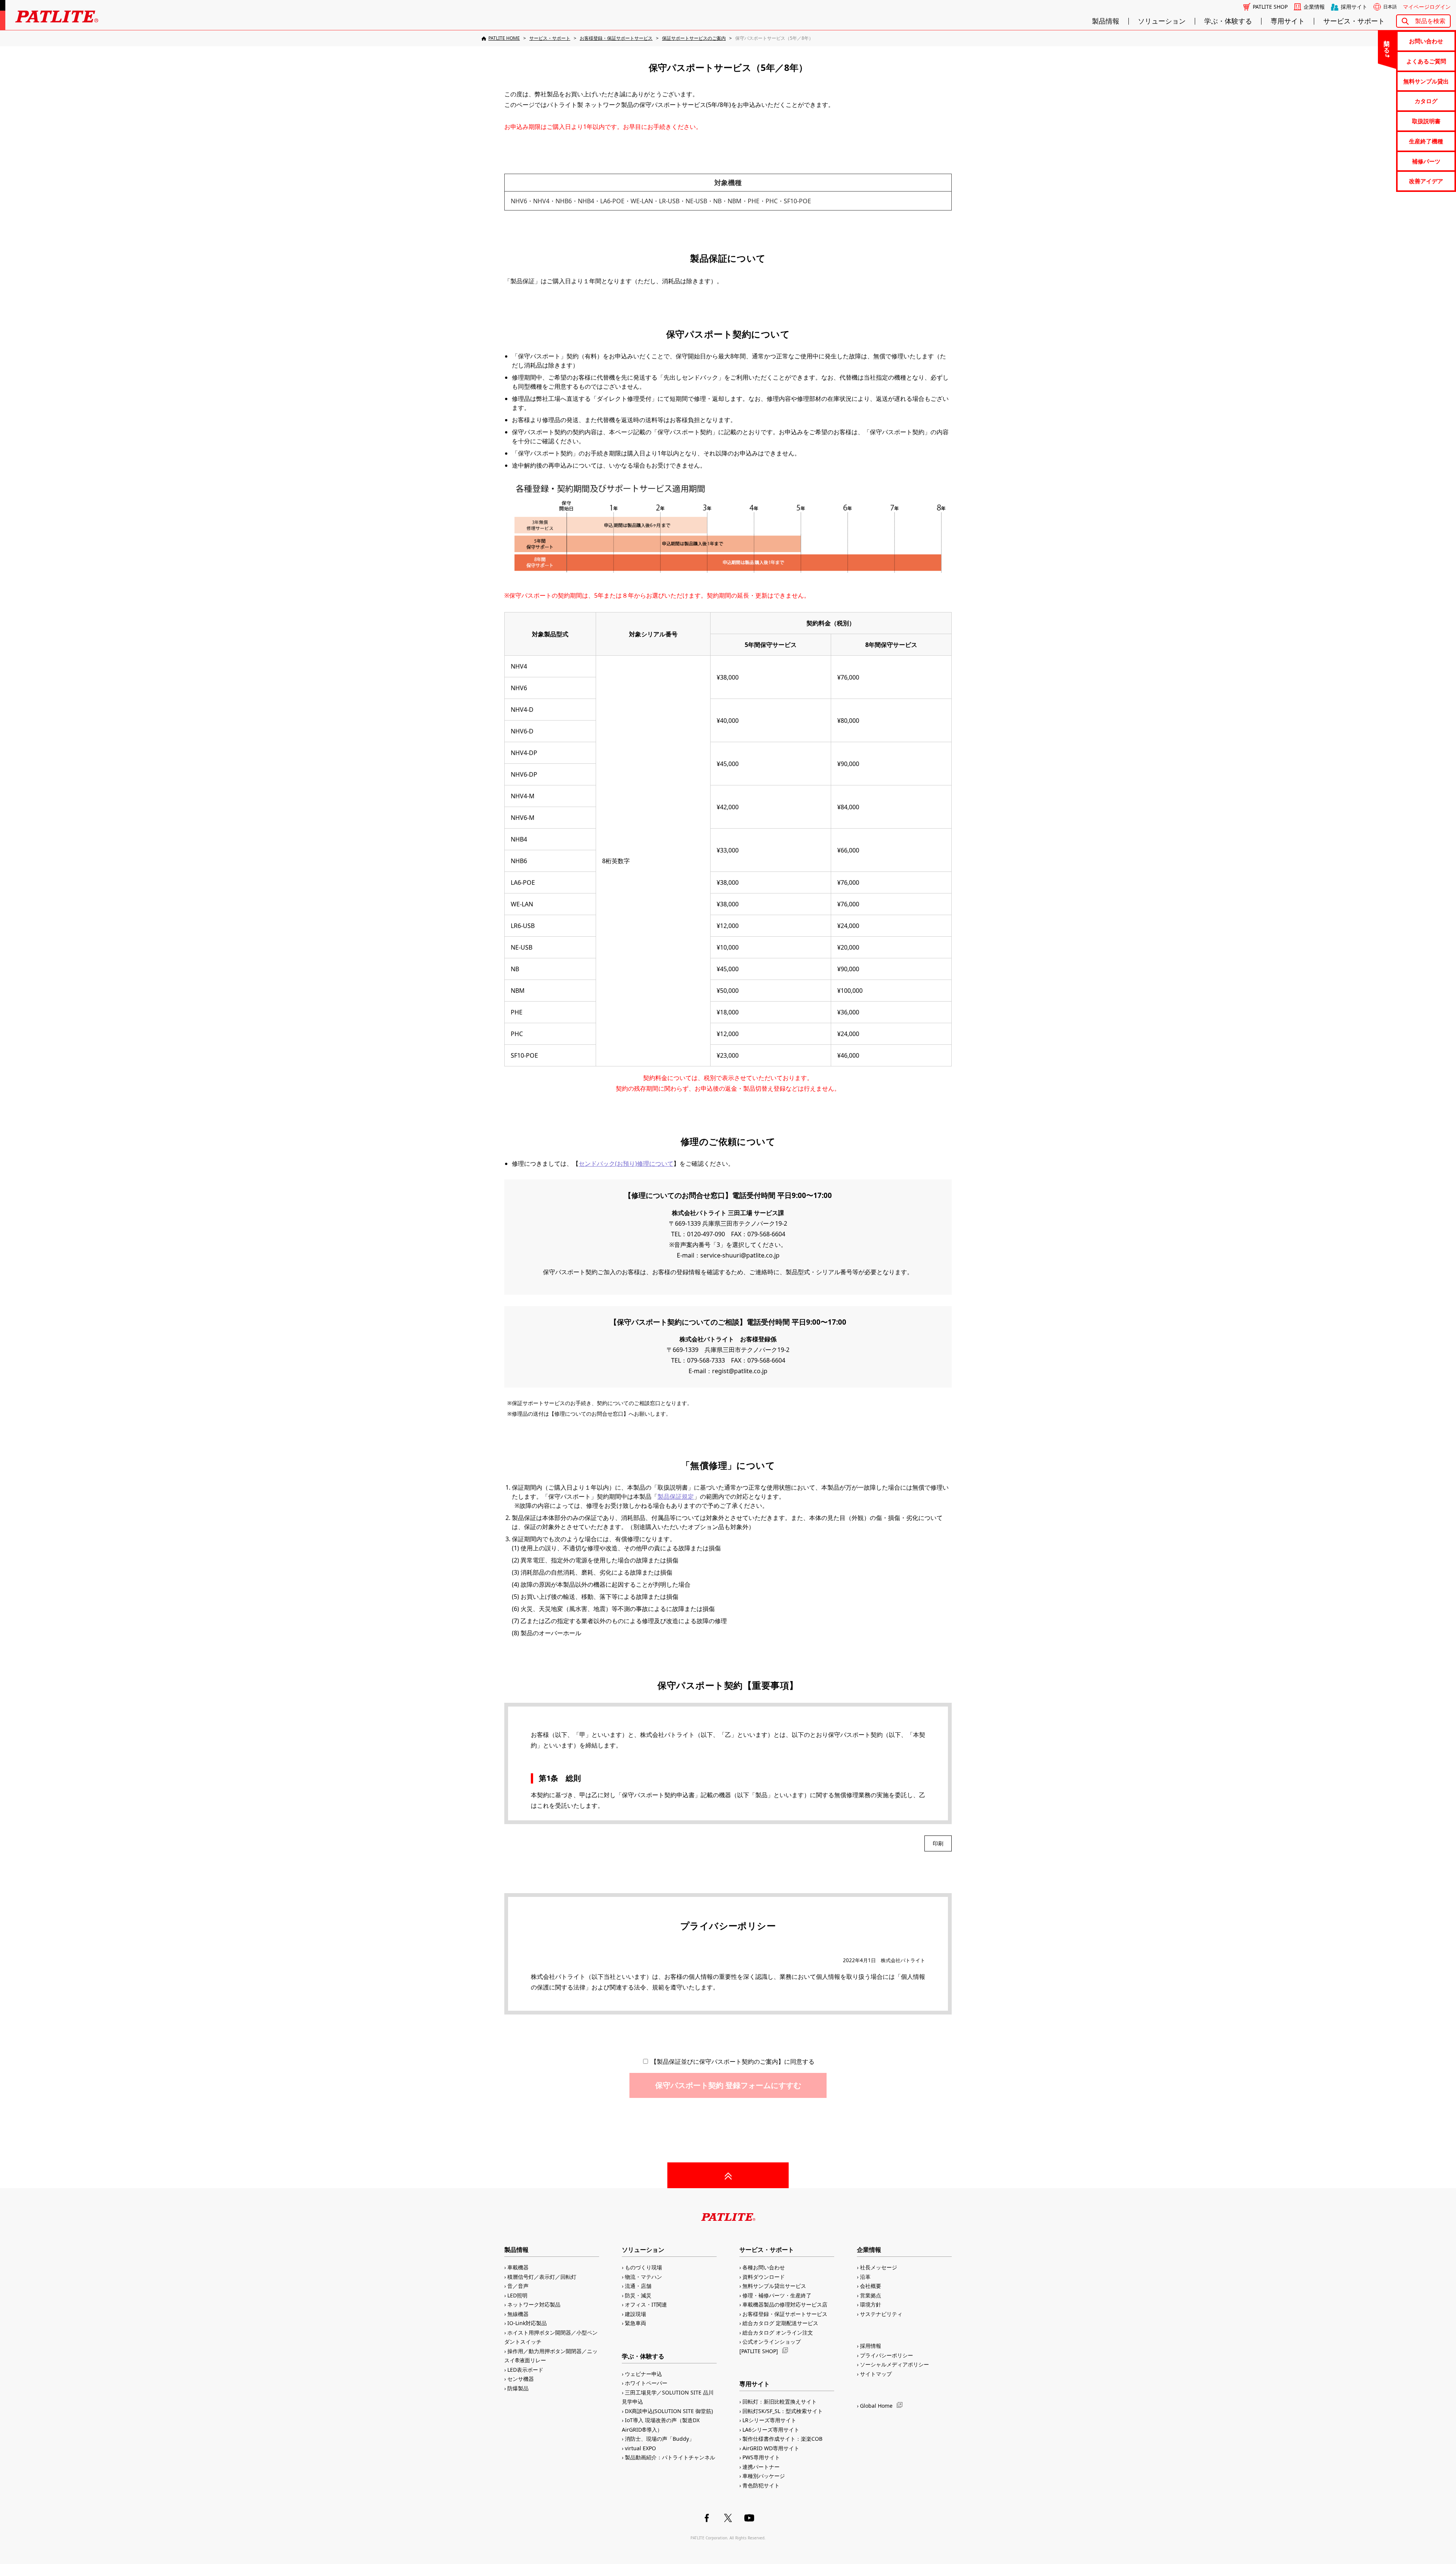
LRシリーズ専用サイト (769, 2420)
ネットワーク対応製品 (534, 2304)
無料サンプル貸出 (1426, 81)
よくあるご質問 (1426, 61)
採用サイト (1354, 7)
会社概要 (871, 2286)
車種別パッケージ (764, 2476)
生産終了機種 (1426, 141)
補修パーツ (1426, 161)
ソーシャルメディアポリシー (894, 2364)
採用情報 (871, 2346)
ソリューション (1162, 21)
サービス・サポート (1354, 21)
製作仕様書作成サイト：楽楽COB (782, 2439)
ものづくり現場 (643, 2267)
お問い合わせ (1426, 41)
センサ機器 (521, 2379)
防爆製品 (518, 2388)
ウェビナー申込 (643, 2374)
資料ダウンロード (764, 2277)
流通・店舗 (638, 2286)
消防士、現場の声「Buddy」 (660, 2439)
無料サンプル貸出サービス (774, 2286)
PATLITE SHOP (1270, 7)
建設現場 (635, 2314)
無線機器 (518, 2314)
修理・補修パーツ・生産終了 (777, 2295)
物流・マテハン (643, 2277)
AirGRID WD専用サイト (771, 2448)
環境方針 (871, 2304)
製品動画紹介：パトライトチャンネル (670, 2457)
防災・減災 (638, 2295)
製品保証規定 (676, 1496)
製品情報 (1106, 21)
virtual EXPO (640, 2448)
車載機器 (518, 2267)
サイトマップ (876, 2374)
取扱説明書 (1426, 121)
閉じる (1387, 43)
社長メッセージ (879, 2267)
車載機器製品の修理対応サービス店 (785, 2304)
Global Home (876, 2406)
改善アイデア (1426, 181)
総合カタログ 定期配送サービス (780, 2323)
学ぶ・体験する (1228, 21)
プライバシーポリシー (886, 2355)
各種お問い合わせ (764, 2267)
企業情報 (1314, 7)
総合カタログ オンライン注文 (778, 2332)
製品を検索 (1430, 21)
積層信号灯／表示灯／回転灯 (542, 2277)
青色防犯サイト (761, 2485)
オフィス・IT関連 (646, 2304)
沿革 (865, 2277)
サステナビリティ (881, 2314)
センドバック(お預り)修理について (626, 1163)
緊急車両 (635, 2323)
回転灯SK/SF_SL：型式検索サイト (783, 2411)
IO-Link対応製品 (527, 2323)
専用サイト (1288, 21)
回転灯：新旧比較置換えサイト (780, 2401)
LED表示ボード (525, 2370)
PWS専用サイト (761, 2457)
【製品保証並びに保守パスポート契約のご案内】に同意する (732, 2062)
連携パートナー (761, 2467)
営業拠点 (871, 2295)
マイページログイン (1427, 7)
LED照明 (517, 2295)
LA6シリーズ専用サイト (771, 2430)
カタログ (1426, 101)
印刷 (938, 1843)
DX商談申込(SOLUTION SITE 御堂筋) (669, 2411)
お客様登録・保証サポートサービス (785, 2314)
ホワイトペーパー (646, 2383)
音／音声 (518, 2286)
